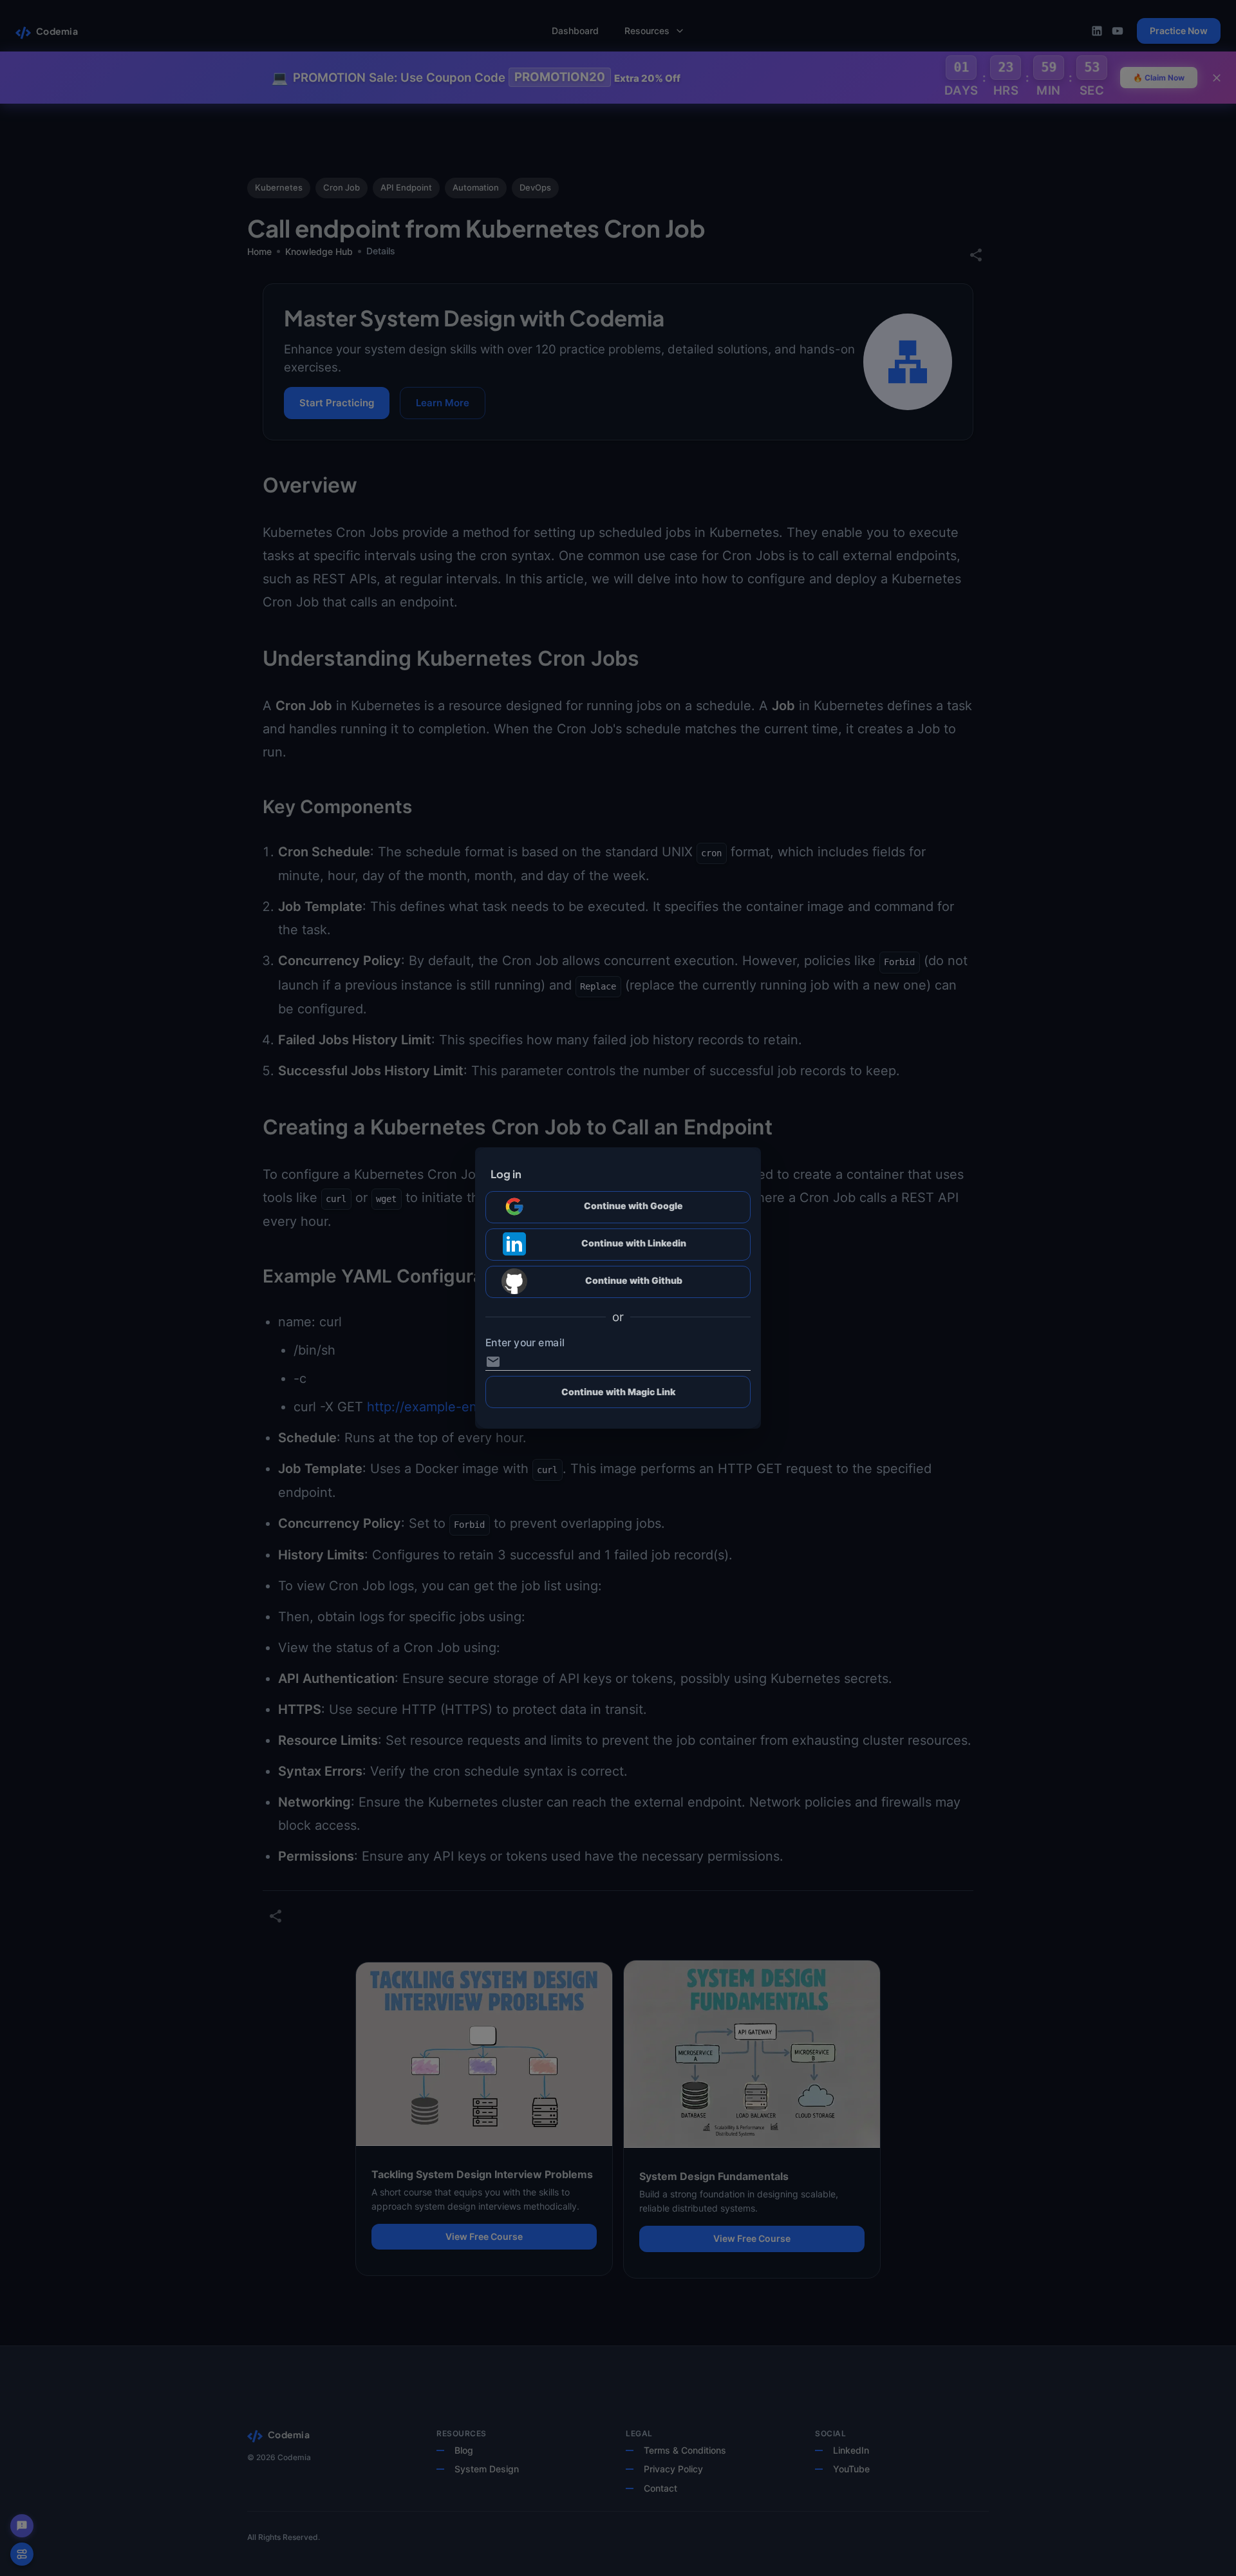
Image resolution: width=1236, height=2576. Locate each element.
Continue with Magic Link (618, 1392)
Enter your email (525, 1342)
